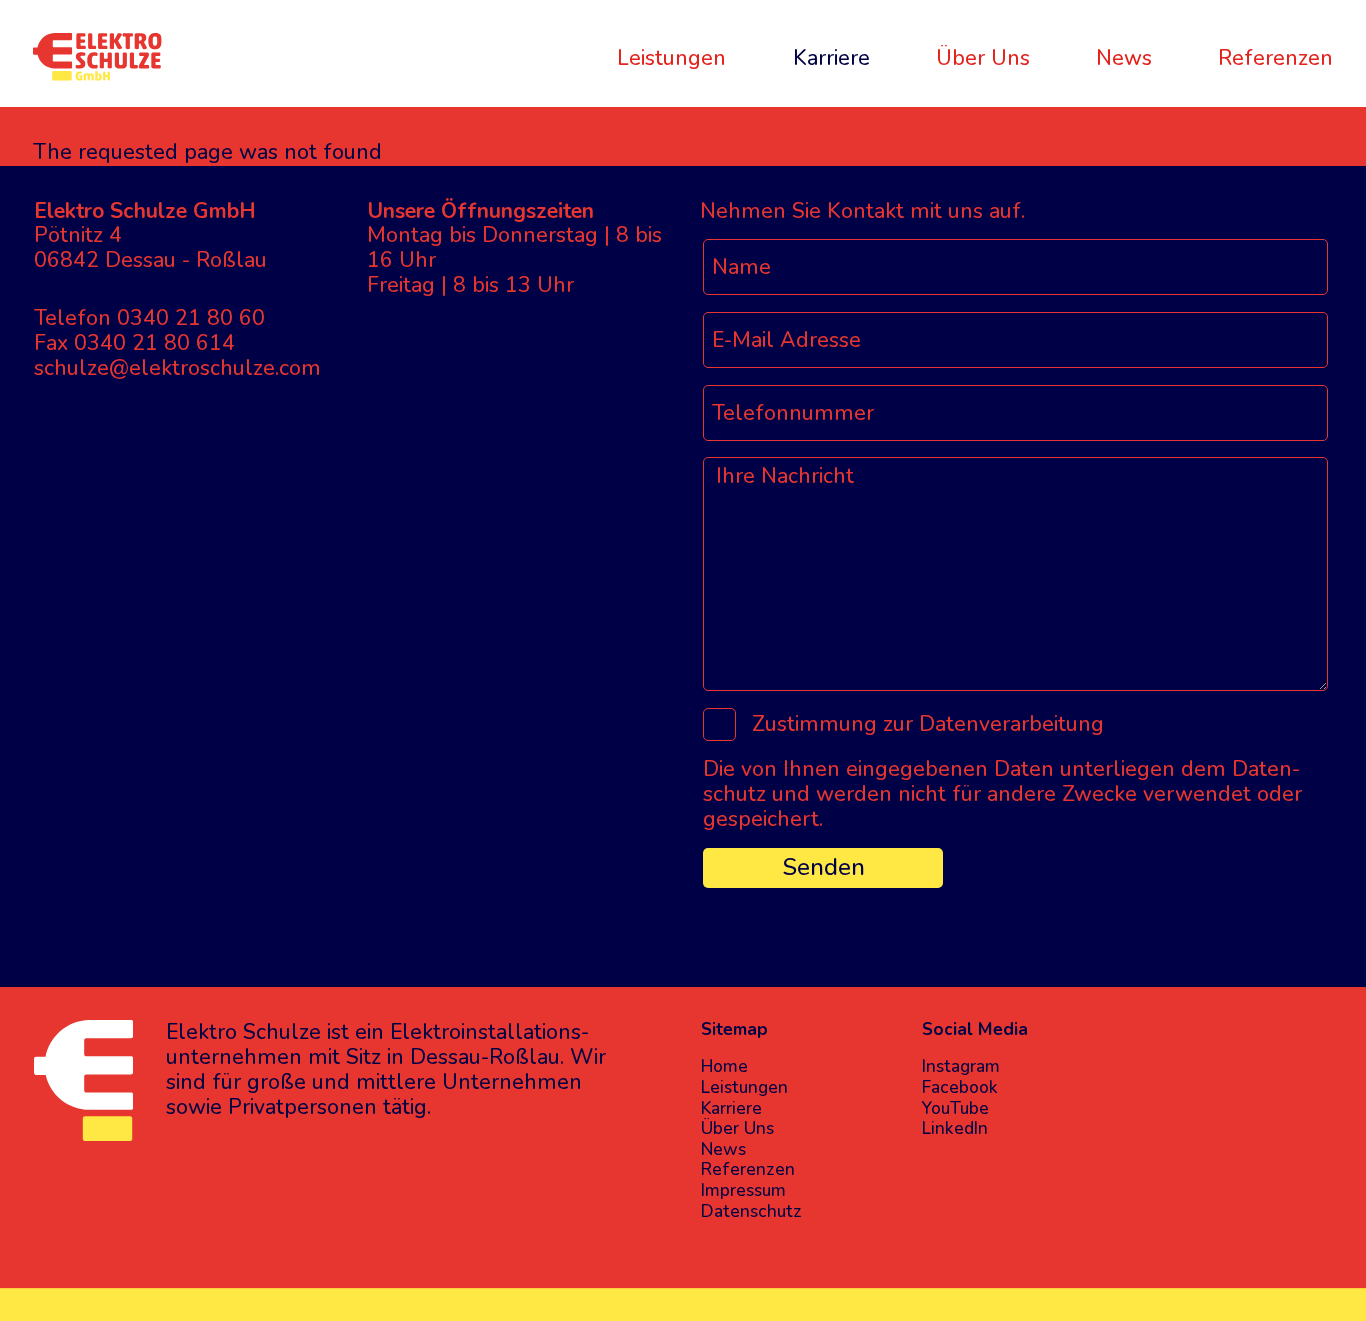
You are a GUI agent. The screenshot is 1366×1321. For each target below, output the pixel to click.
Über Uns (983, 57)
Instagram (961, 1067)
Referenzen (1275, 57)
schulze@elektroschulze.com (177, 368)
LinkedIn (955, 1129)
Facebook (960, 1088)
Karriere (831, 57)
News (1124, 57)
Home (724, 1067)
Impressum (743, 1191)
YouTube (955, 1109)
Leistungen (671, 57)
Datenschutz (751, 1212)
